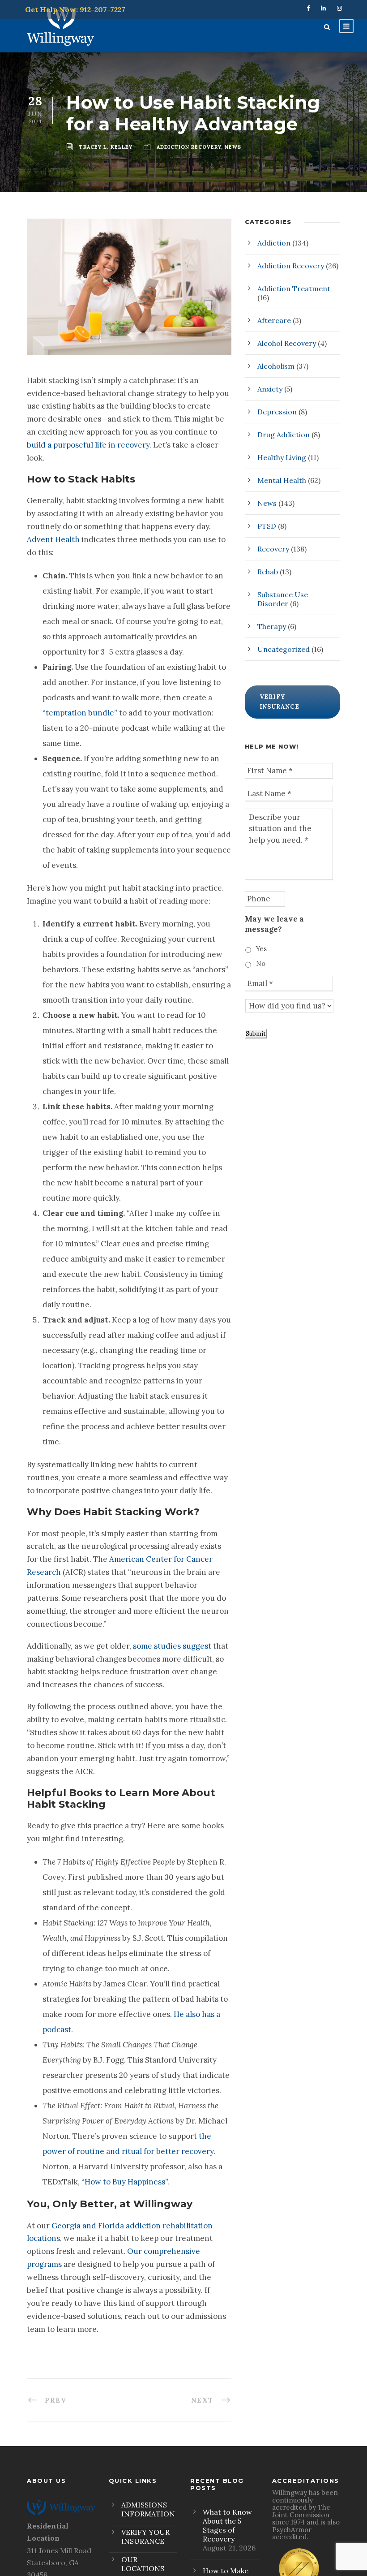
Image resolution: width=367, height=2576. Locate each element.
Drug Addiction (284, 435)
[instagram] (339, 8)
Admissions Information (148, 2509)
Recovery (273, 549)
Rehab (268, 572)
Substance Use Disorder (283, 599)
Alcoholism (276, 366)
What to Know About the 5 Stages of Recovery (227, 2525)
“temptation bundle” (80, 713)
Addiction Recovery (291, 266)
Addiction (274, 243)
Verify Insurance (280, 702)
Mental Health (282, 480)
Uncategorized (284, 649)
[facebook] (308, 8)
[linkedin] (323, 8)
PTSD (267, 526)
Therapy (272, 626)
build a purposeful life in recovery (88, 445)
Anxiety (270, 389)
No (261, 963)
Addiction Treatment (294, 289)
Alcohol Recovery (287, 343)
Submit (256, 1034)
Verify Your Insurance (145, 2537)
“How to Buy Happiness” (124, 2182)
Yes (261, 949)
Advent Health (53, 539)
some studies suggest (172, 1646)
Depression (277, 412)
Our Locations (143, 2564)
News (267, 503)
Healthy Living (282, 457)
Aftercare (274, 320)
